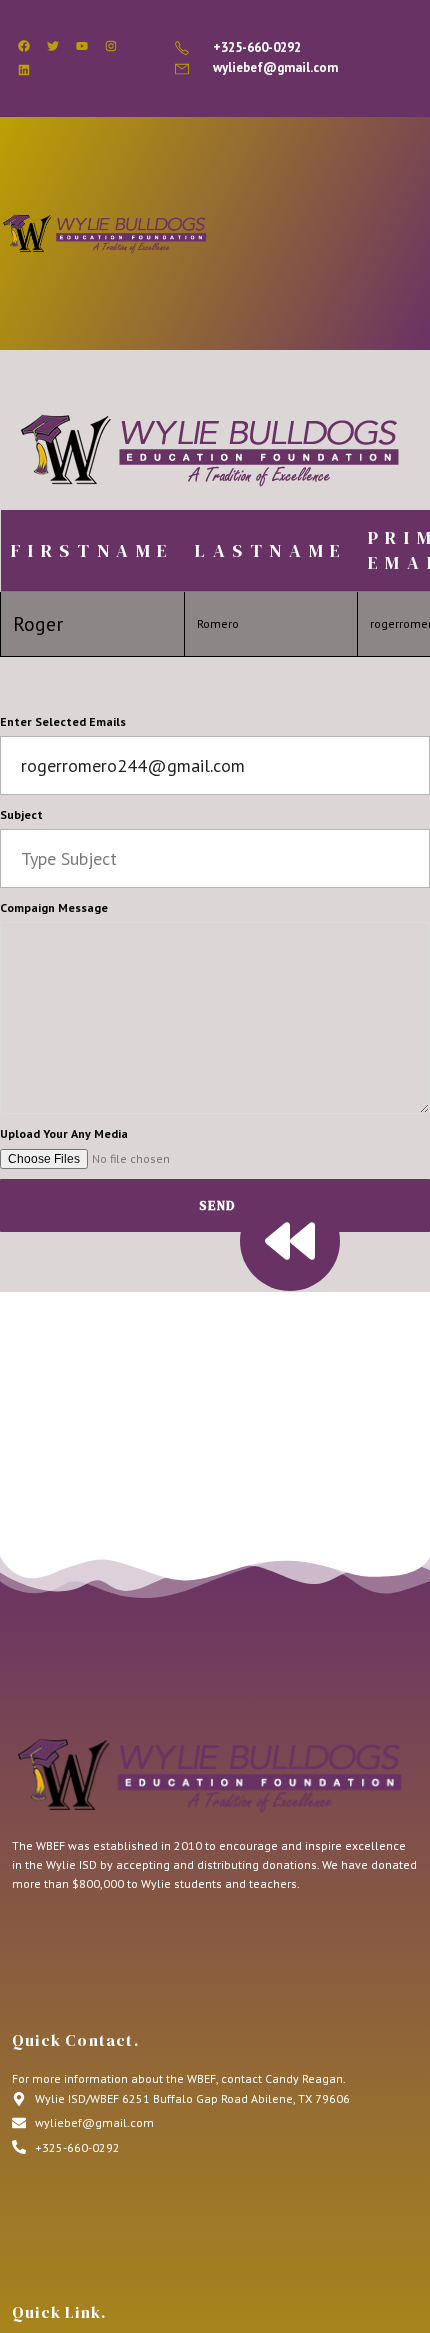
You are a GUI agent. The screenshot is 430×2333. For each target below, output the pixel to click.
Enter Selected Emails (63, 721)
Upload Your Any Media (64, 1133)
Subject (21, 814)
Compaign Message (54, 907)
